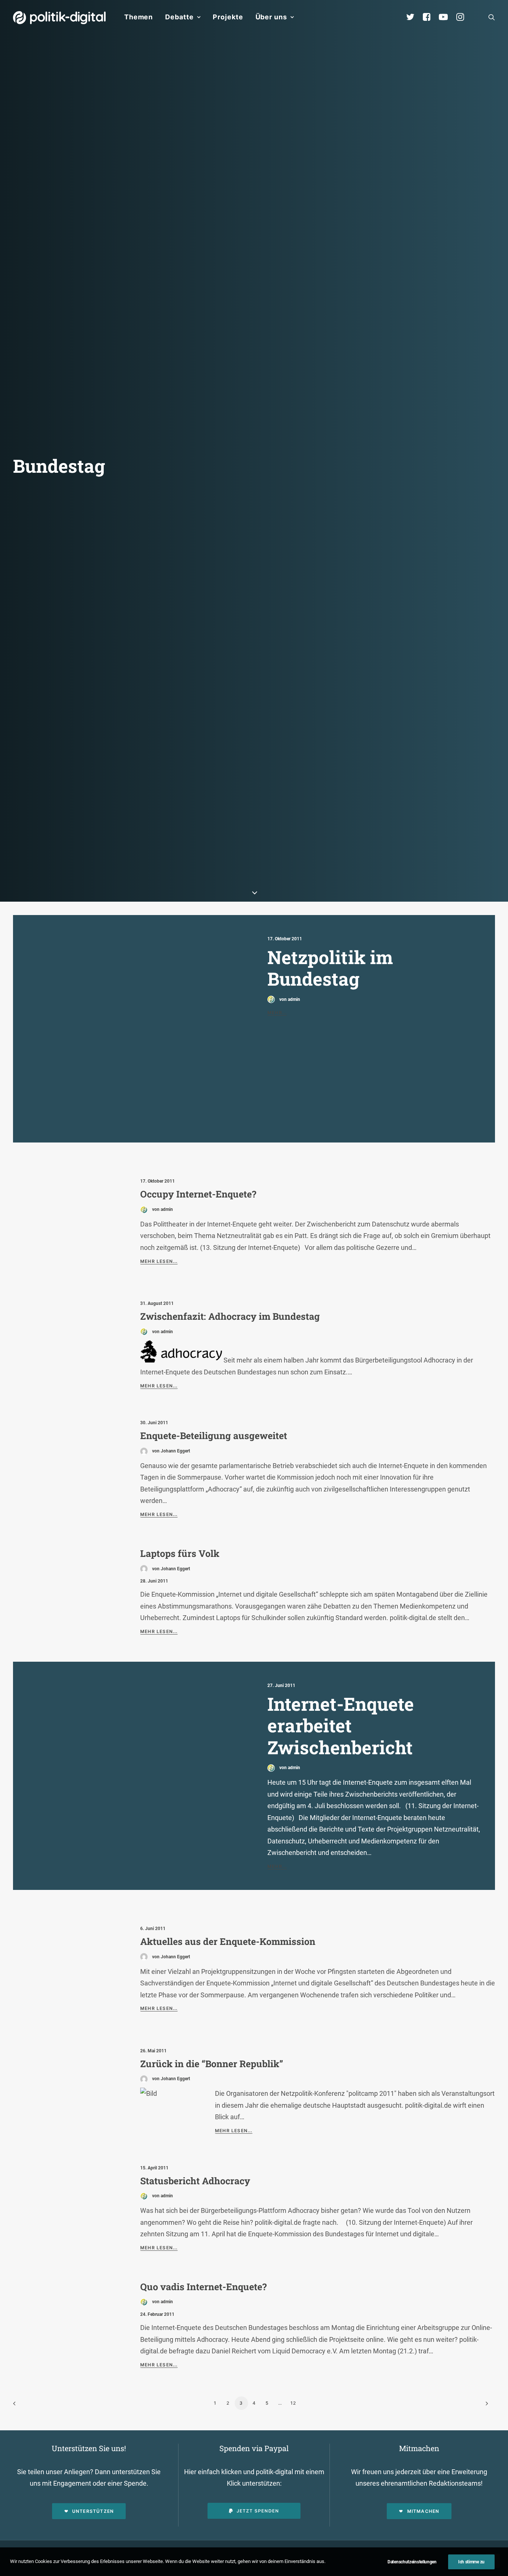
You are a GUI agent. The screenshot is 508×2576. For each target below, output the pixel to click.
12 (293, 2403)
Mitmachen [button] (423, 2511)
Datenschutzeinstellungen (412, 2562)
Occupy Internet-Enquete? (198, 1194)
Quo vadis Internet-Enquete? (203, 2287)
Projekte (228, 17)
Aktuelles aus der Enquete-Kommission (228, 1941)
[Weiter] (485, 2406)
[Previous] (23, 2406)
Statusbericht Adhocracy (195, 2181)
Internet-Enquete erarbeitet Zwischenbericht (341, 1725)
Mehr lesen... (159, 1261)
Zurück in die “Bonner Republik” (212, 2064)
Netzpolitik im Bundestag (330, 968)
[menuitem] (139, 17)
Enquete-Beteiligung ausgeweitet (214, 1436)
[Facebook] (430, 17)
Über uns (271, 17)
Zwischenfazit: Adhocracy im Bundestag (230, 1316)
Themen (139, 17)
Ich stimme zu (471, 2562)
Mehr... (277, 1013)
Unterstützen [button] (93, 2511)
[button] (492, 17)
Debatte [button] (179, 17)
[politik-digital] (59, 18)
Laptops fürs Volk (180, 1553)
